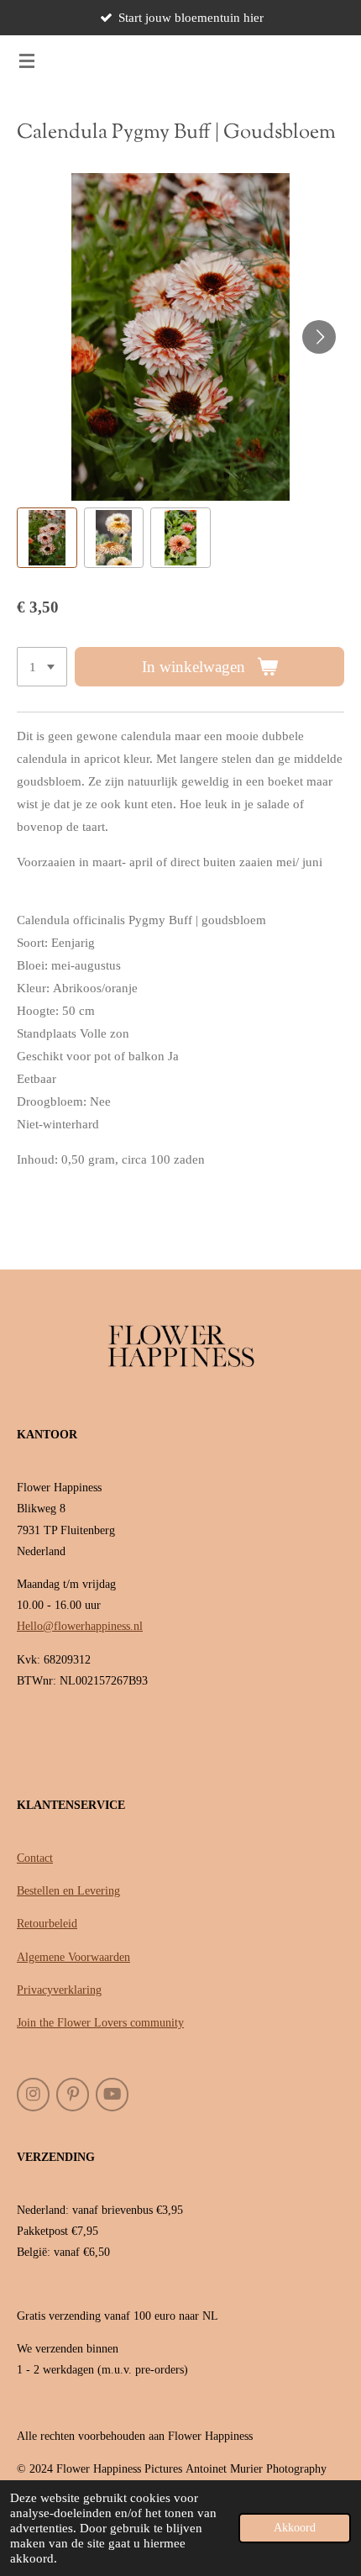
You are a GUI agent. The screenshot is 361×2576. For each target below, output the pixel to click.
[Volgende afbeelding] (319, 337)
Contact (35, 1858)
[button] (47, 538)
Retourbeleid (47, 1924)
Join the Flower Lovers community (100, 2023)
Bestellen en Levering (68, 1891)
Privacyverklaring (59, 1990)
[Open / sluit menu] (27, 60)
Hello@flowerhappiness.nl (80, 1626)
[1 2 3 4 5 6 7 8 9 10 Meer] (42, 667)
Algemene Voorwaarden (73, 1957)
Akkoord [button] (295, 2528)
